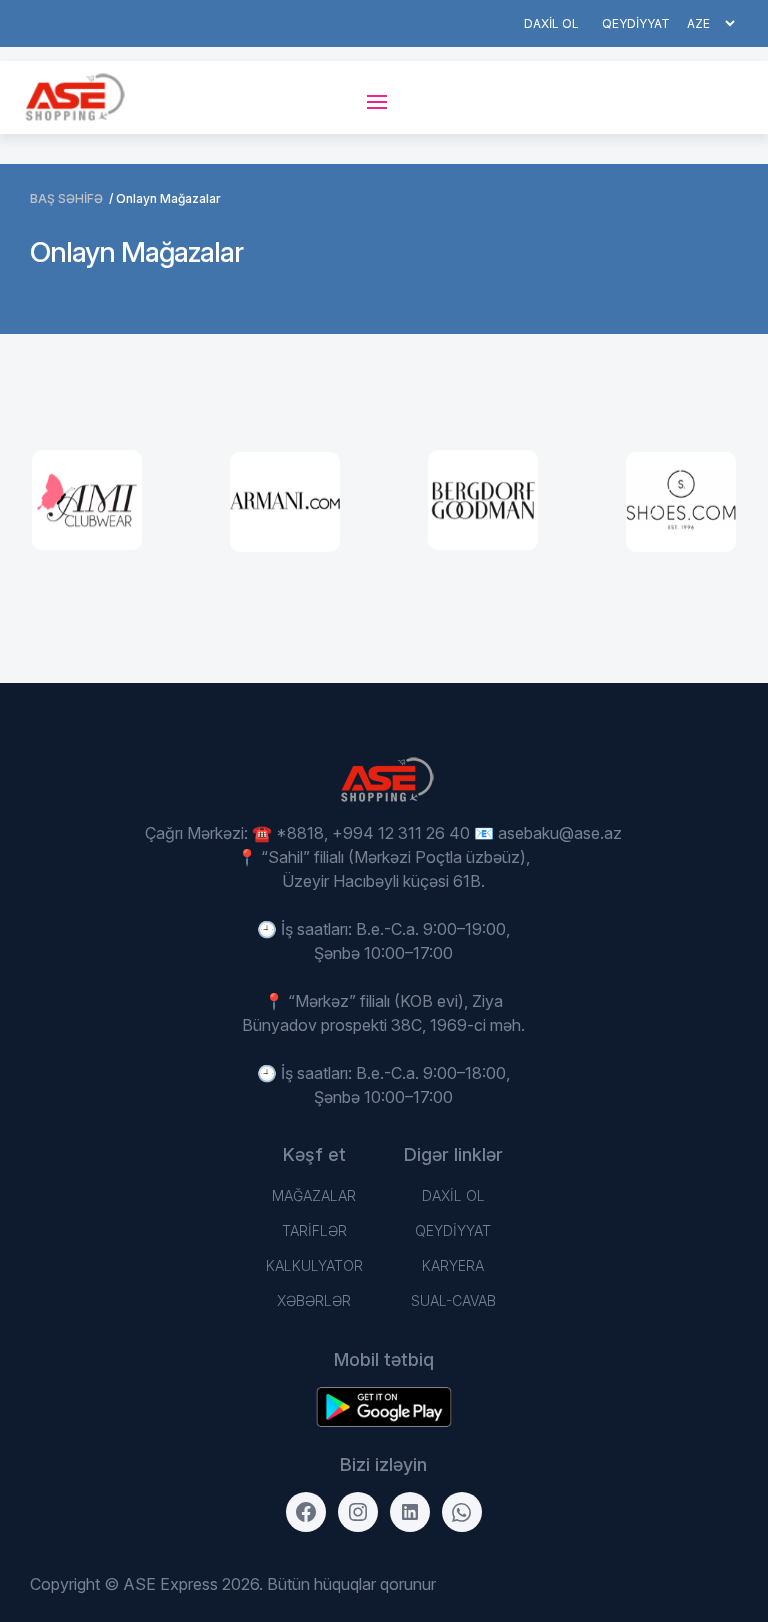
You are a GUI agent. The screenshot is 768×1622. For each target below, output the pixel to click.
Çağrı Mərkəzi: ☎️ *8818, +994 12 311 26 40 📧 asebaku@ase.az (383, 833)
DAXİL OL (551, 23)
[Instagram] (358, 1512)
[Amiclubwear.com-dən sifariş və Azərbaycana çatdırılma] (87, 501)
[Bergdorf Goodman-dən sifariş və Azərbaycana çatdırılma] (483, 501)
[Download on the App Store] (384, 1407)
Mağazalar (314, 1195)
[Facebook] (306, 1512)
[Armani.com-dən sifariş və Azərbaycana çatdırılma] (285, 502)
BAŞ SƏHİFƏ (66, 198)
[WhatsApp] (462, 1512)
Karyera (453, 1265)
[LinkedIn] (410, 1512)
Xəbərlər (314, 1300)
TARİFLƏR (314, 1230)
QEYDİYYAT (636, 23)
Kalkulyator (314, 1265)
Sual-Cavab (453, 1300)
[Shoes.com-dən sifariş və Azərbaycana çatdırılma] (681, 502)
